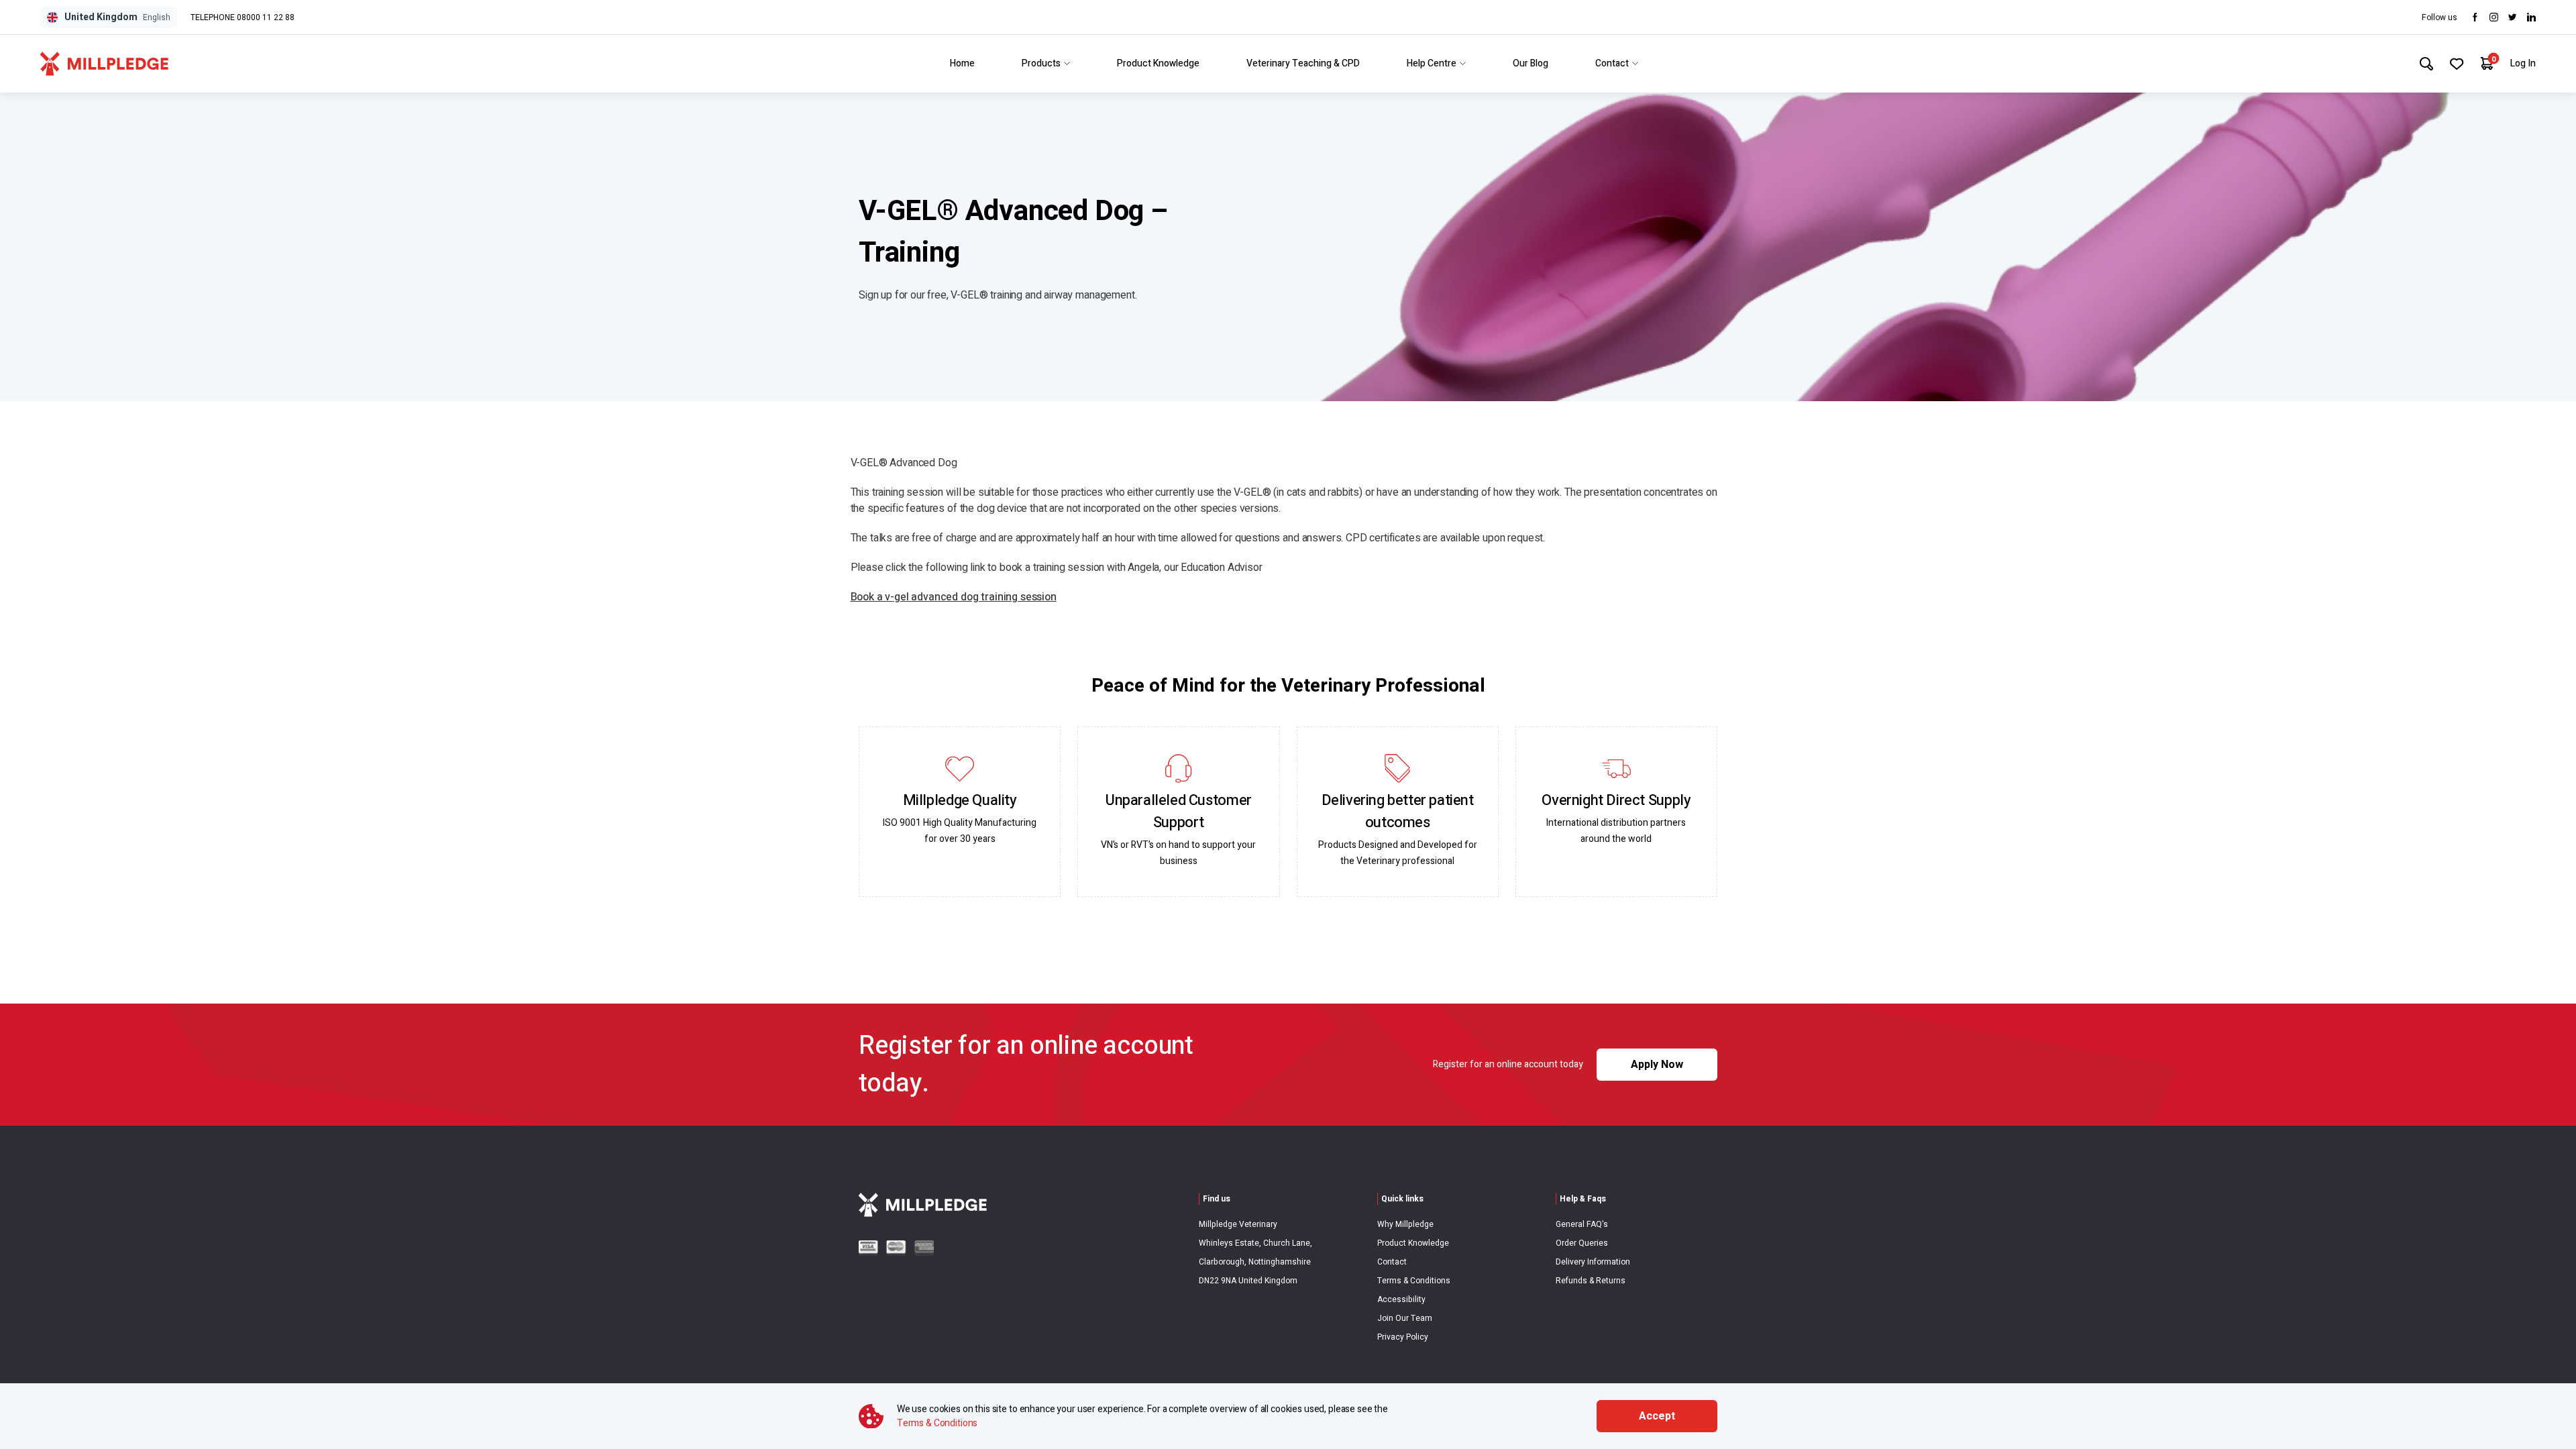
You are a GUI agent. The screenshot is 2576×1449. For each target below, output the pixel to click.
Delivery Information (1593, 1262)
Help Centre (1432, 63)
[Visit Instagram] (2494, 17)
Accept (1657, 1416)
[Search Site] (2426, 64)
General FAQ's (1582, 1224)
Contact (1612, 63)
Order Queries (1582, 1243)
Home (962, 63)
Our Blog (1531, 63)
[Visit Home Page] (104, 64)
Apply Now (1657, 1065)
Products (1041, 63)
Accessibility (1401, 1299)
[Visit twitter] (2513, 17)
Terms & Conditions (1414, 1281)
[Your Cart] (2487, 63)
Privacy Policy (1403, 1337)
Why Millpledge (1405, 1224)
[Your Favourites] (2457, 64)
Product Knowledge (1158, 63)
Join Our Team (1405, 1318)
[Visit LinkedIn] (2531, 17)
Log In (2523, 63)
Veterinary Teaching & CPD (1303, 63)
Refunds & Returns (1591, 1281)
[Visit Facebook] (2475, 17)
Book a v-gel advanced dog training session (954, 597)
